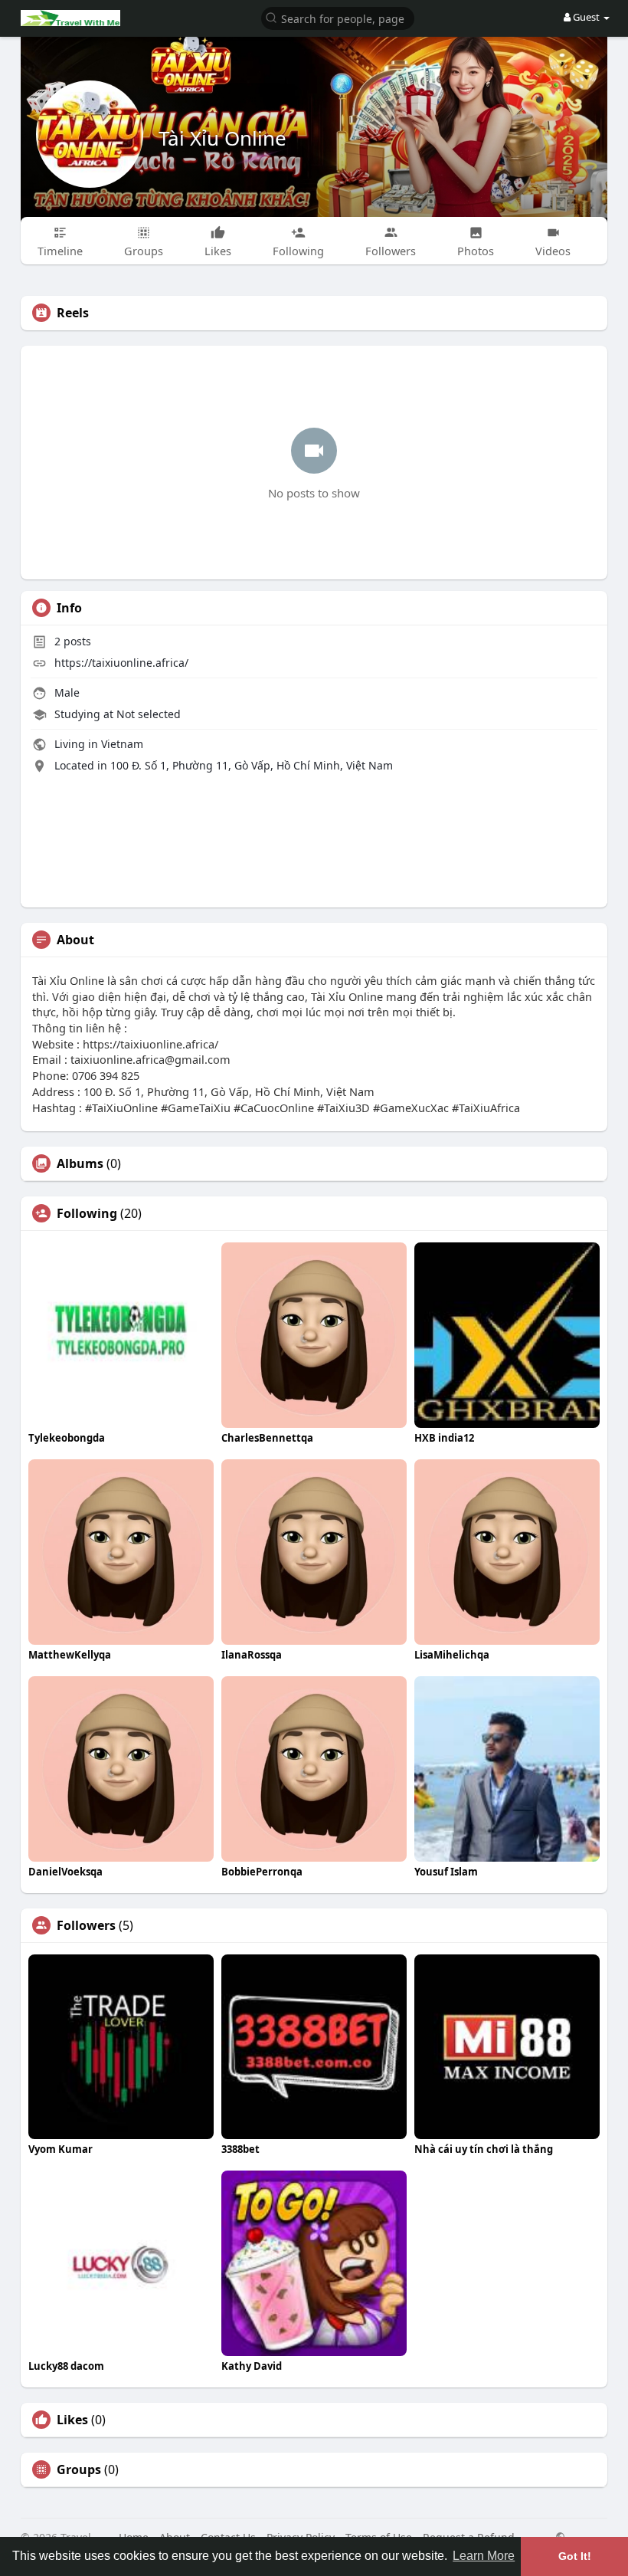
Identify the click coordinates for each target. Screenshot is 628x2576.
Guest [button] (586, 17)
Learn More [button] (484, 2556)
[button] (338, 17)
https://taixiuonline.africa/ (121, 663)
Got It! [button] (575, 2556)
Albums (80, 1163)
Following (87, 1213)
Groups (79, 2469)
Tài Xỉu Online (222, 138)
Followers (86, 1925)
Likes (72, 2420)
